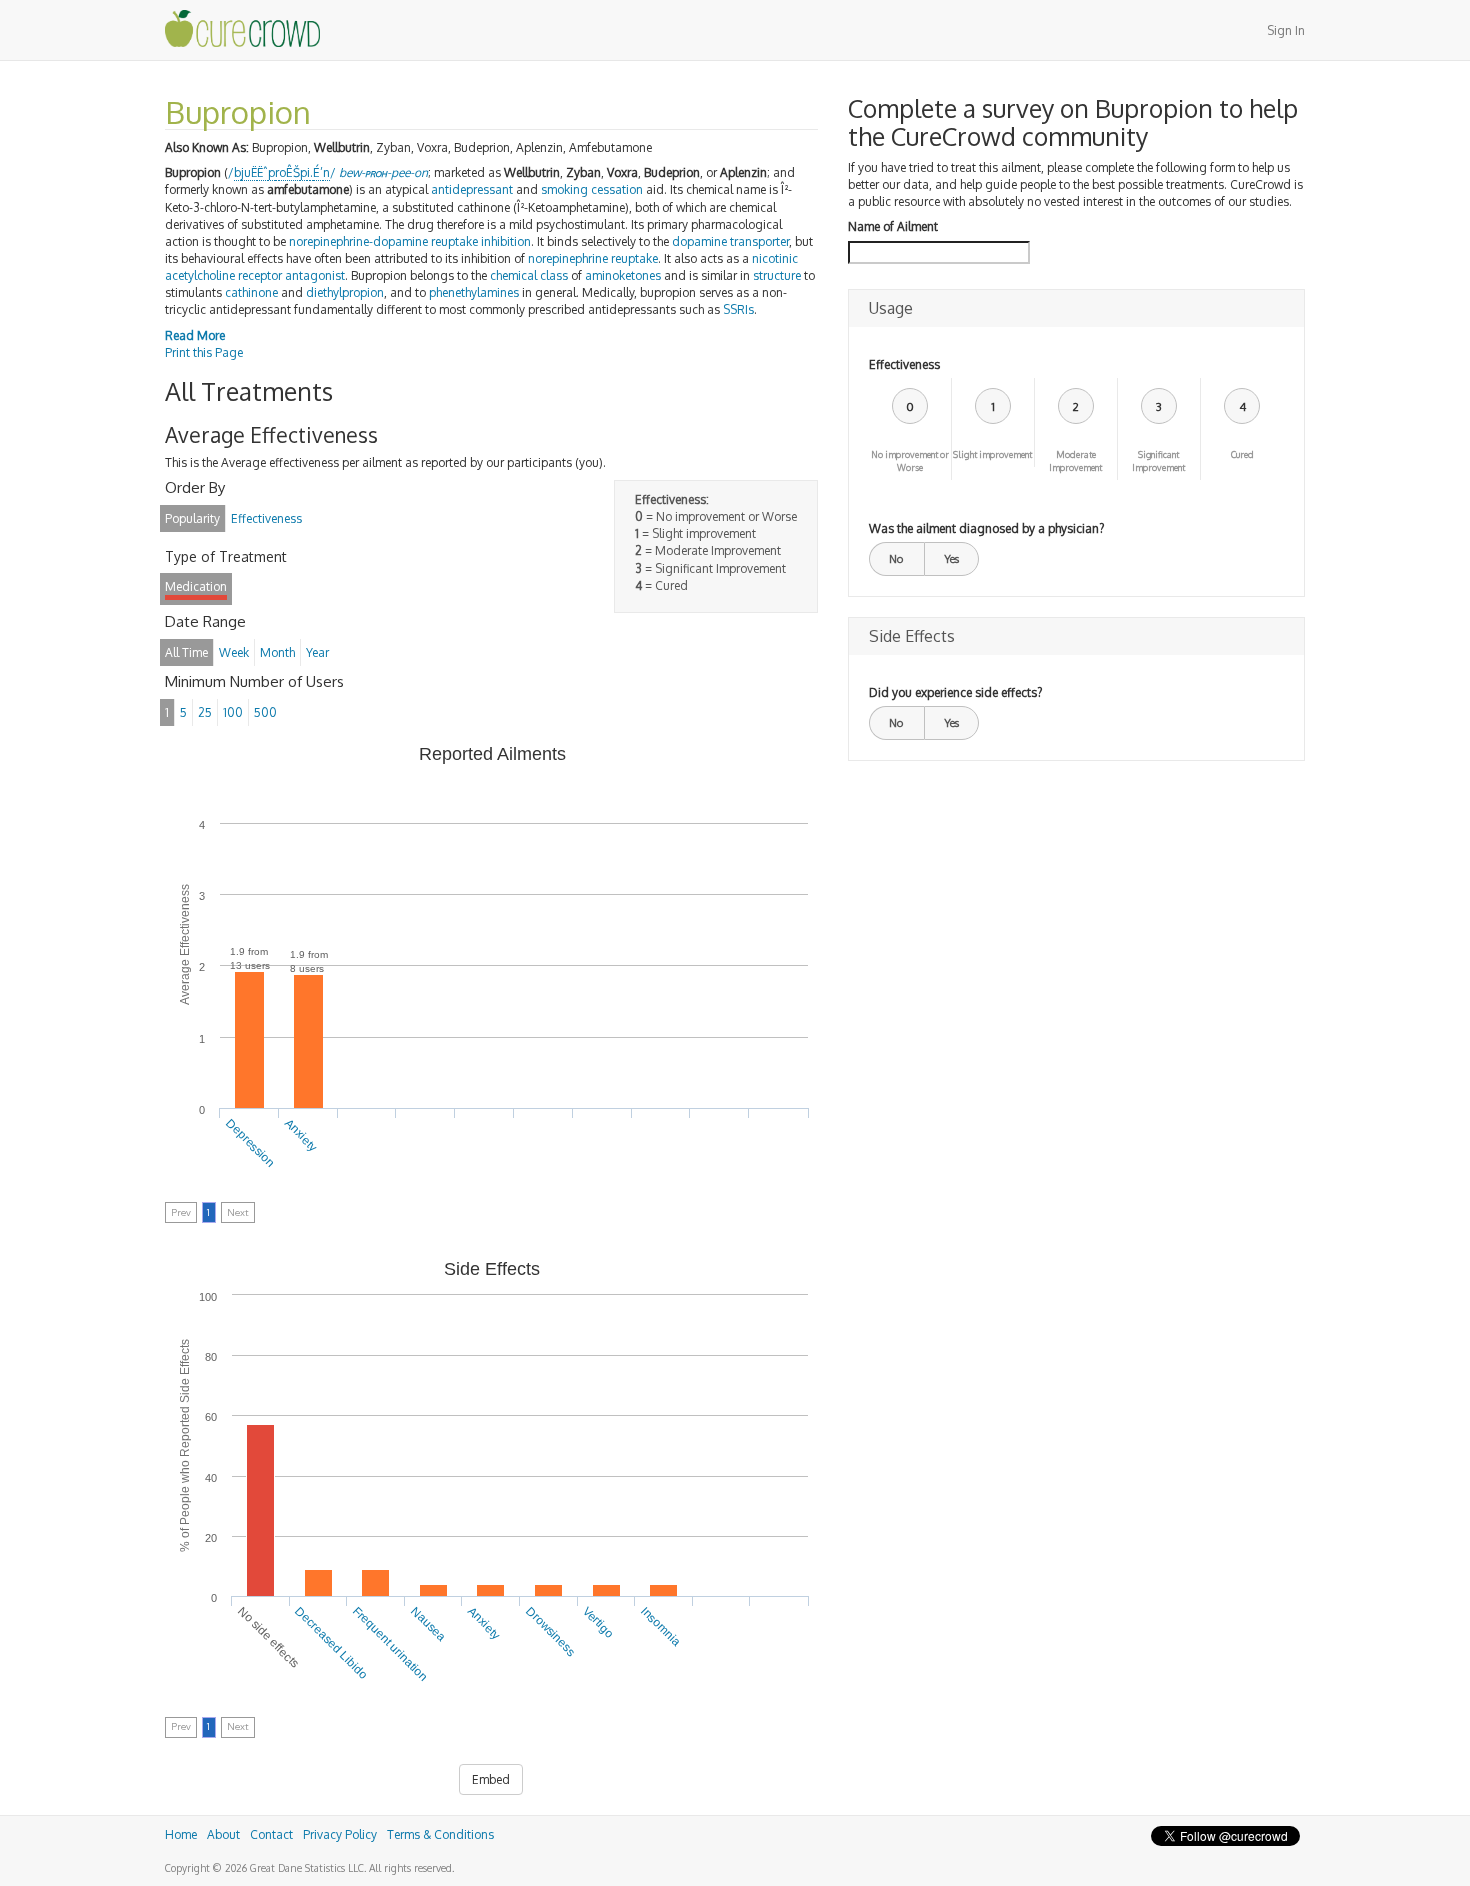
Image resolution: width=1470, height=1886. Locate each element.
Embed (491, 1779)
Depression (251, 1143)
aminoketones (623, 275)
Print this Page (204, 352)
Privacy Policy (340, 1834)
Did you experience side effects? (955, 692)
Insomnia (660, 1626)
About (223, 1834)
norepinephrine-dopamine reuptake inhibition (410, 241)
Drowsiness (550, 1631)
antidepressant (472, 189)
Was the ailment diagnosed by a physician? (986, 528)
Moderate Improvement (1075, 461)
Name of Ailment (893, 226)
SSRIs (738, 309)
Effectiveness (904, 364)
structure (777, 275)
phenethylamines (474, 292)
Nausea (428, 1624)
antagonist (315, 275)
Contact (271, 1834)
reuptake (634, 258)
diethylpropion (345, 292)
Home (181, 1834)
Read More (195, 335)
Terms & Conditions (440, 1834)
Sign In (1286, 30)
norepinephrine (568, 258)
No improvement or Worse (910, 461)
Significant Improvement (1158, 461)
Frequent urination (390, 1644)
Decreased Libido (332, 1643)
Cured (1242, 454)
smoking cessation (592, 189)
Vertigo (599, 1622)
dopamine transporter (730, 241)
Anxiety (301, 1135)
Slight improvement (992, 454)
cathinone (251, 292)
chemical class (529, 275)
